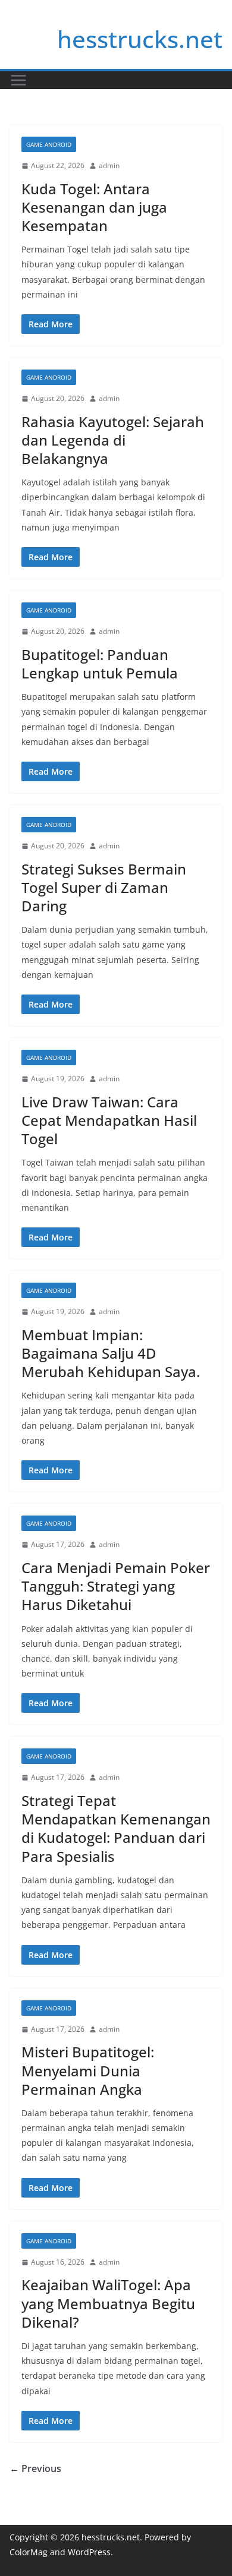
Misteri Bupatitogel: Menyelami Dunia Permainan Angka (88, 2070)
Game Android (49, 144)
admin (109, 165)
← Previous (35, 2468)
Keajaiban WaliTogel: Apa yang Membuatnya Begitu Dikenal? (108, 2303)
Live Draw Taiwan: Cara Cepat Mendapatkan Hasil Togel (109, 1120)
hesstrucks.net (140, 39)
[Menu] (18, 80)
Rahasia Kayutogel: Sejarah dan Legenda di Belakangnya (113, 440)
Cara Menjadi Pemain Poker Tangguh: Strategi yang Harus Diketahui (116, 1586)
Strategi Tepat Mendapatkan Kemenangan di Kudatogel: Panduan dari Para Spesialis (116, 1828)
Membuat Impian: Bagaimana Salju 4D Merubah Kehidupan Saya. (111, 1353)
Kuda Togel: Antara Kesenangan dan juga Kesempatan (94, 207)
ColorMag (29, 2552)
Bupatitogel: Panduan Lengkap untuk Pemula (100, 664)
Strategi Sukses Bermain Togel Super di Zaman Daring (104, 887)
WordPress (89, 2552)
